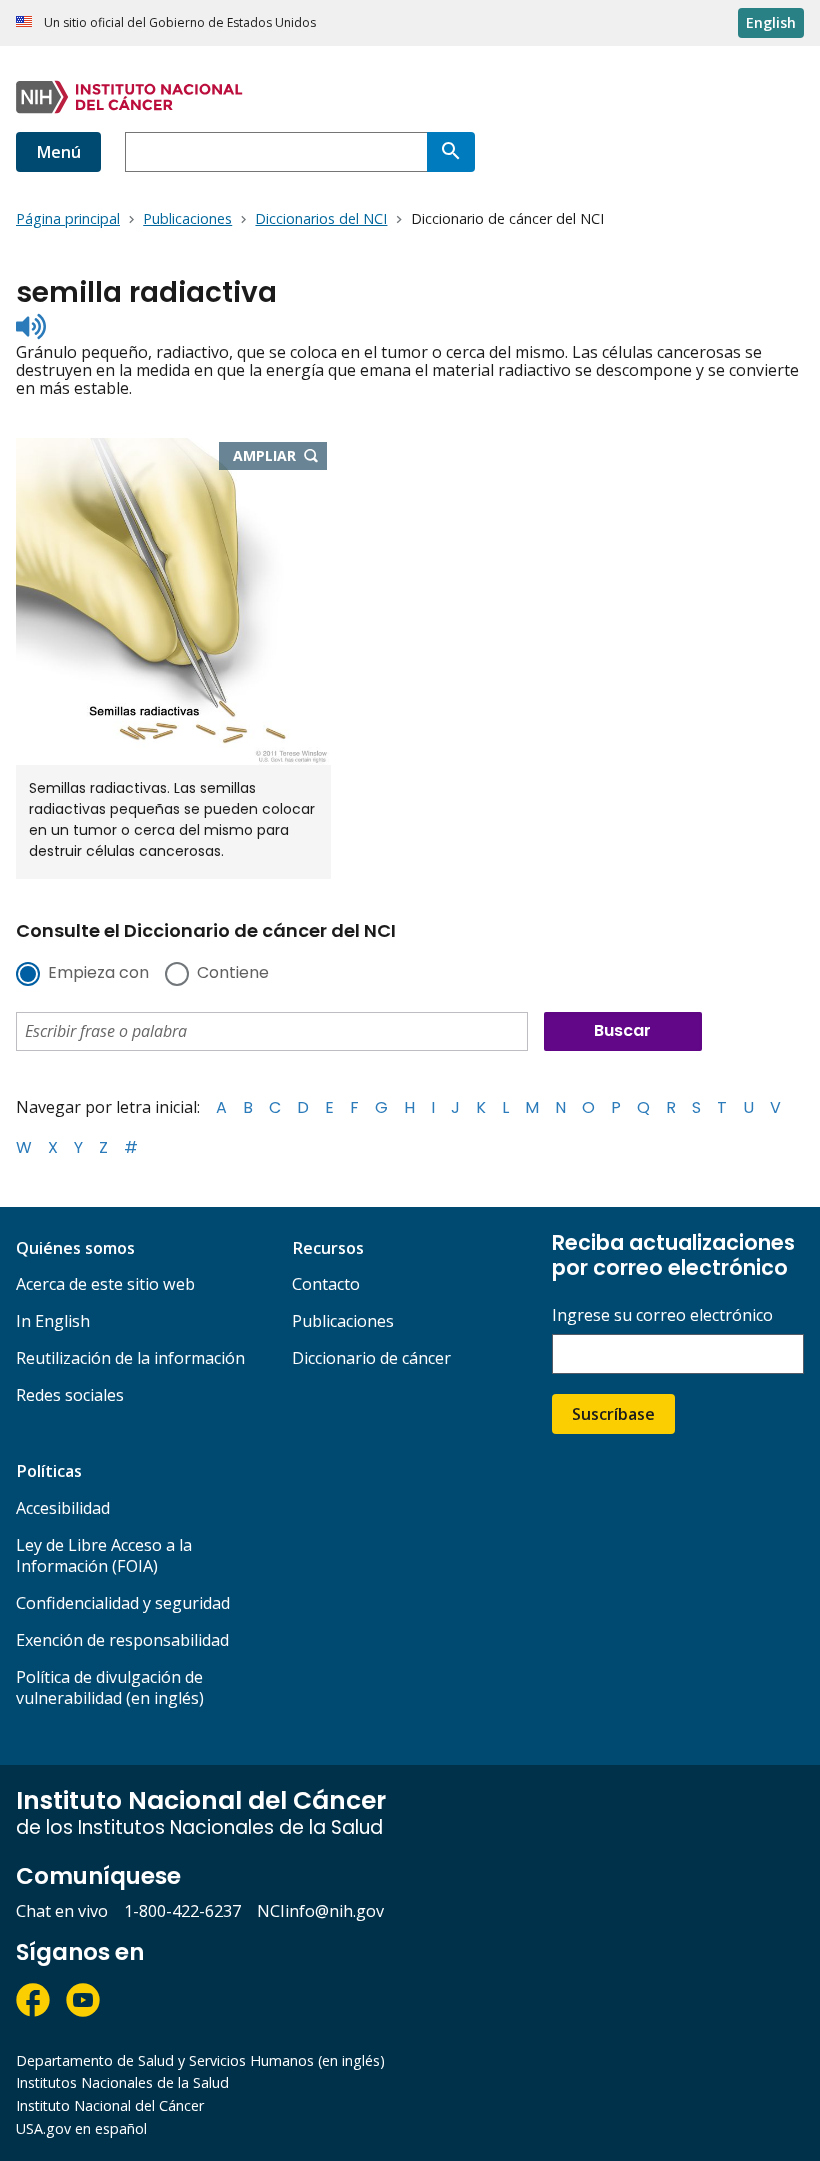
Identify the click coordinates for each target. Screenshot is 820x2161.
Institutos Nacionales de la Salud (122, 2082)
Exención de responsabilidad (122, 1640)
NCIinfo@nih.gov (320, 1911)
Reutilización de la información (130, 1358)
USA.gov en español (81, 2128)
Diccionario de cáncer (371, 1358)
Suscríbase (613, 1414)
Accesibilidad (63, 1508)
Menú (58, 152)
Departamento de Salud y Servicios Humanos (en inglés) (200, 2060)
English (771, 22)
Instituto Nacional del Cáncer (110, 2105)
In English (53, 1321)
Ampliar (280, 457)
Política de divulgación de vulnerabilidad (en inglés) (110, 1687)
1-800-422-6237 (182, 1911)
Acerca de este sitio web (105, 1284)
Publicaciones (343, 1321)
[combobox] (276, 152)
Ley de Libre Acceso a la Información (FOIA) (104, 1555)
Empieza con (98, 974)
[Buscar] (451, 152)
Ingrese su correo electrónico (662, 1315)
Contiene (233, 974)
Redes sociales (70, 1395)
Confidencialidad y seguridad (123, 1603)
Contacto (326, 1284)
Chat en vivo (62, 1911)
